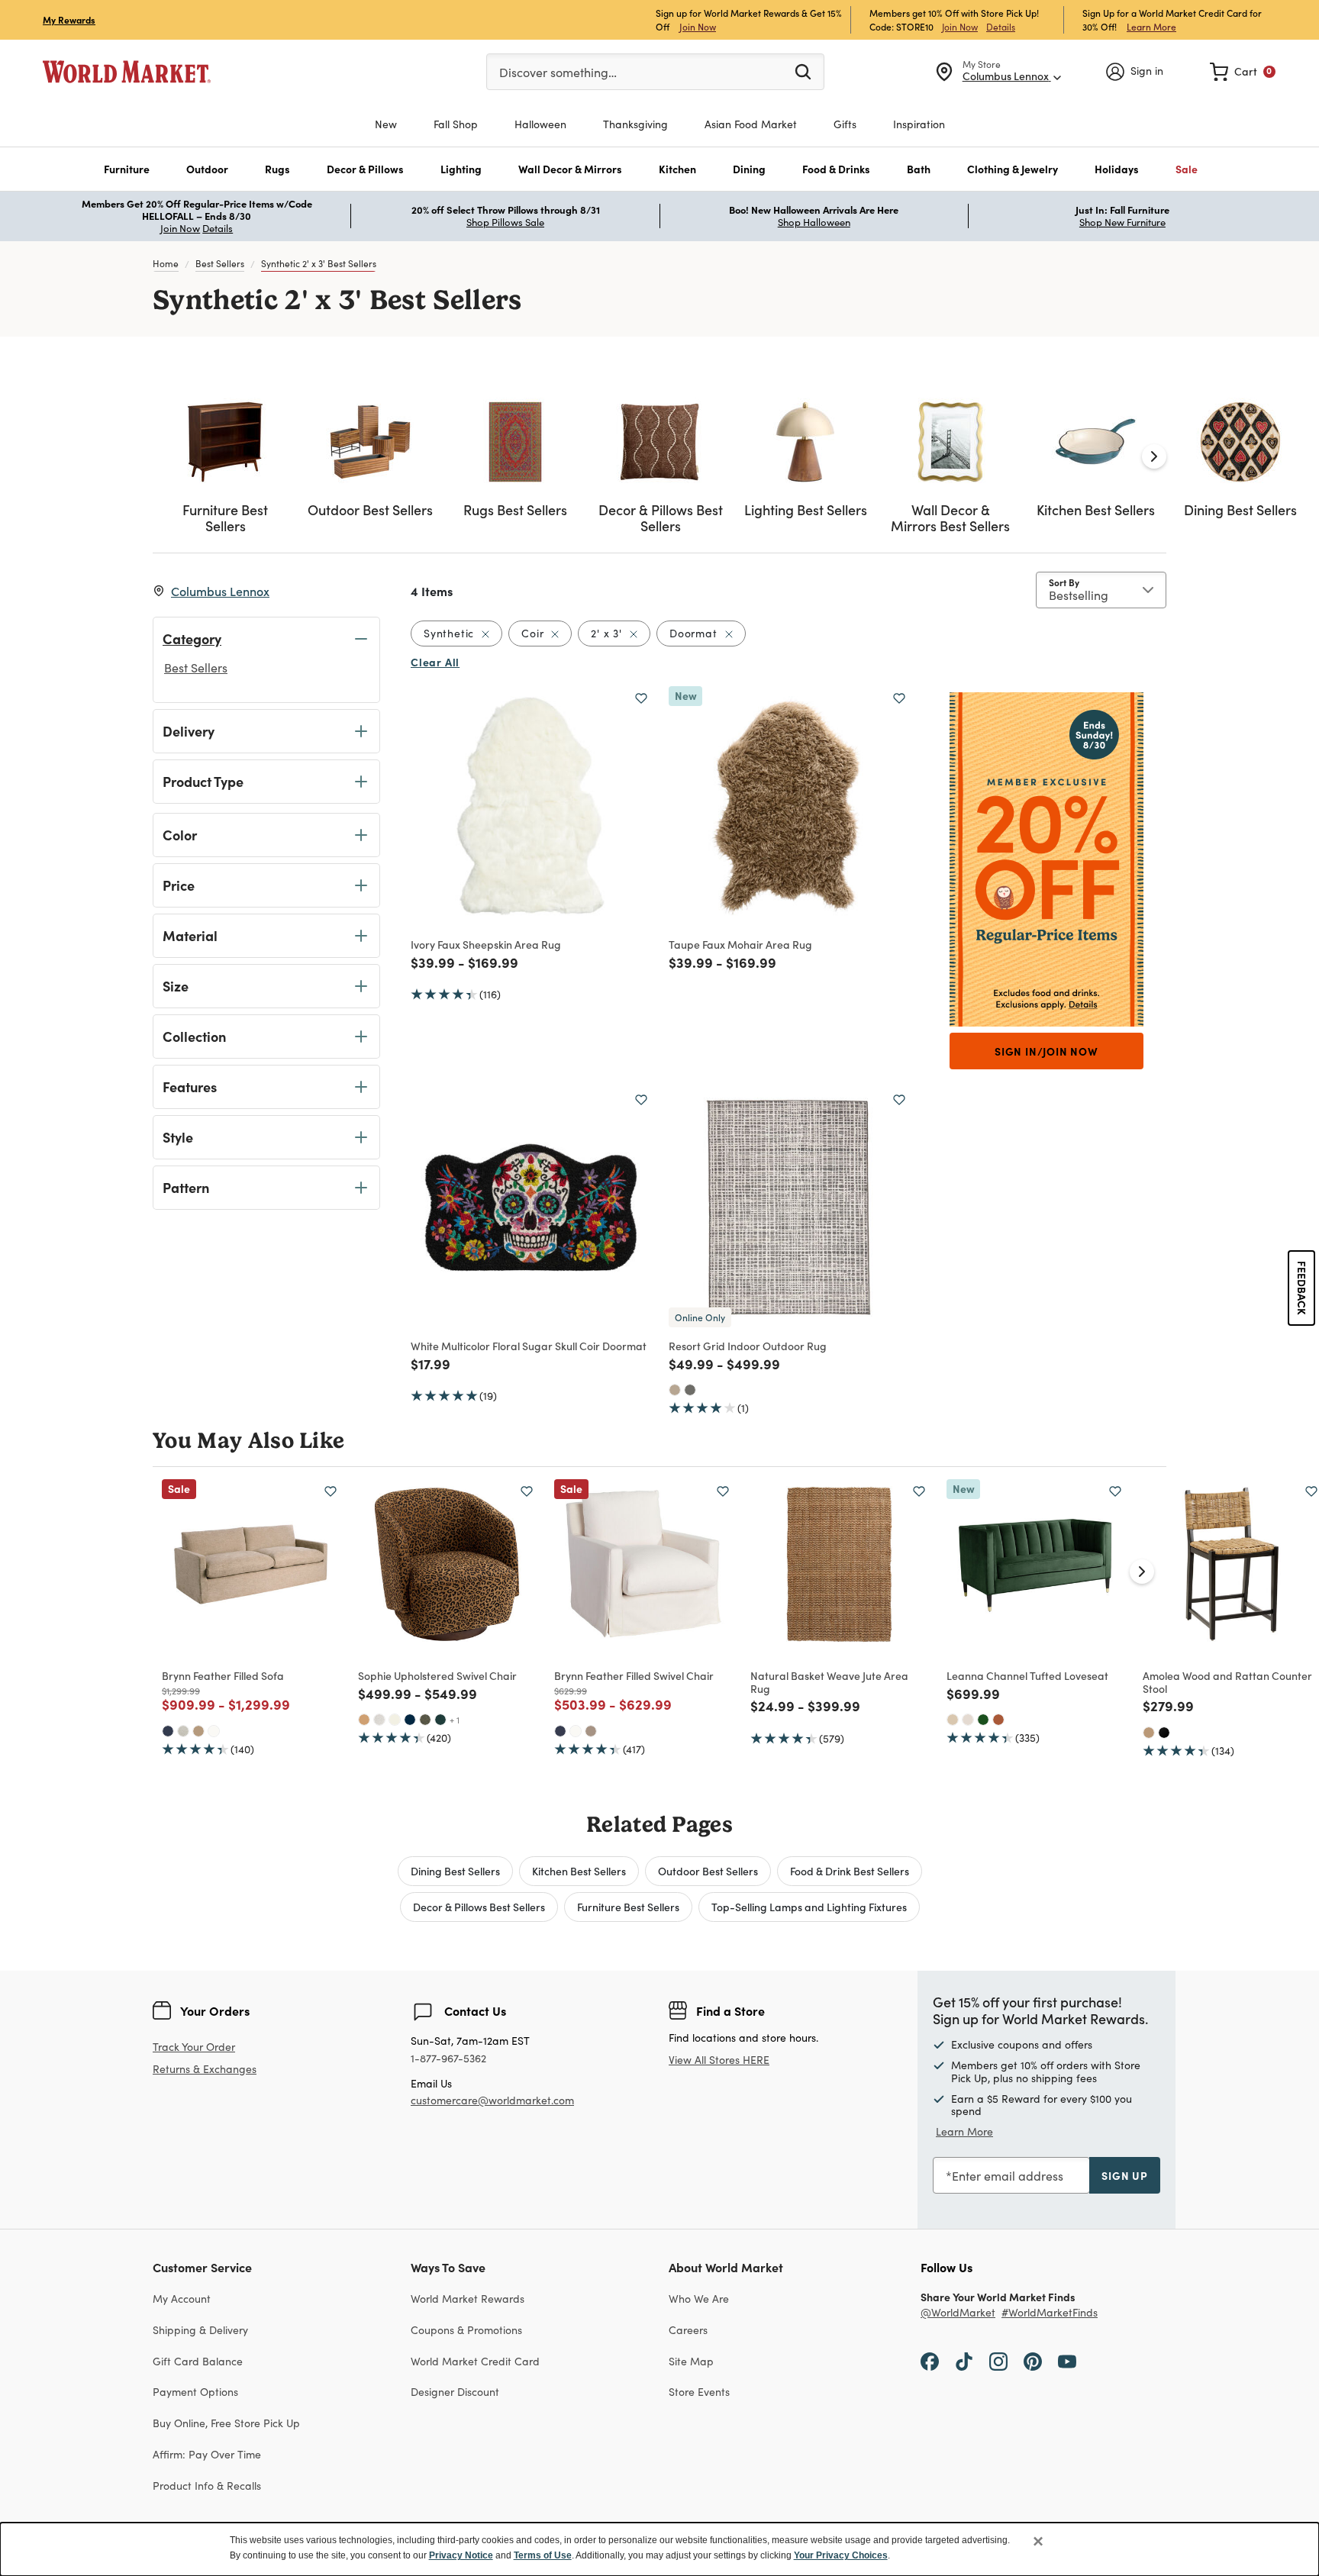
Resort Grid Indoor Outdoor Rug (748, 1346)
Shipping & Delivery (200, 2330)
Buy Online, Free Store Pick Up (226, 2423)
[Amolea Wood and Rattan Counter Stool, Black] (1164, 1733)
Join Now (698, 26)
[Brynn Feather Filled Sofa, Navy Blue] (168, 1731)
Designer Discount (455, 2392)
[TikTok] (964, 2361)
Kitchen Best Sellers (579, 1871)
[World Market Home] (127, 72)
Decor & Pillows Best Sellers (479, 1907)
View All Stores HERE (719, 2060)
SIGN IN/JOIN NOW (1046, 1051)
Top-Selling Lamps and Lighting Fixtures (809, 1907)
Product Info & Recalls (207, 2486)
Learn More (1151, 26)
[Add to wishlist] (641, 698)
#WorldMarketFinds (1050, 2313)
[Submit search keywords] (803, 71)
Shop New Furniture (1122, 222)
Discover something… (558, 72)
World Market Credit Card (475, 2361)
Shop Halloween (814, 222)
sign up (1125, 2175)
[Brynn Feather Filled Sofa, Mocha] (198, 1731)
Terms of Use (543, 2555)
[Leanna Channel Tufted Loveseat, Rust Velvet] (998, 1720)
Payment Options (195, 2392)
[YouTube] (1067, 2361)
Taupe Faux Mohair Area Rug (740, 944)
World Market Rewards (468, 2299)
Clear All (435, 662)
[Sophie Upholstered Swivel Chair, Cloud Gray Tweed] (379, 1720)
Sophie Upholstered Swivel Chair (437, 1675)
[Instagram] (998, 2361)
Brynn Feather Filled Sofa (223, 1675)
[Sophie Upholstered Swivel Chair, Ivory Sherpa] (395, 1720)
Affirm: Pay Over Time (207, 2454)
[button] (127, 169)
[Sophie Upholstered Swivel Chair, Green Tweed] (425, 1720)
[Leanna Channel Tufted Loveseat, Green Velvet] (983, 1720)
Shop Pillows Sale (505, 222)
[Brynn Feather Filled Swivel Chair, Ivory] (576, 1731)
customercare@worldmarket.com (492, 2100)
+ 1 (455, 1720)
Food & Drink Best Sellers (850, 1871)
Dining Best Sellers (455, 1871)
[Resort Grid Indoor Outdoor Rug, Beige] (675, 1390)
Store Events (699, 2392)
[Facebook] (930, 2361)
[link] (1243, 72)
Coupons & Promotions (466, 2330)
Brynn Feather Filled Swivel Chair (634, 1675)
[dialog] (659, 2549)
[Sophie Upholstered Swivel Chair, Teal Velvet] (440, 1720)
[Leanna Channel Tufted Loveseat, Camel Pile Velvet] (953, 1720)
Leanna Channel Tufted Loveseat (1027, 1675)
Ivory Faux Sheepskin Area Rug (486, 944)
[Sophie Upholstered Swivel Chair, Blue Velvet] (410, 1720)
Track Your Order (194, 2047)
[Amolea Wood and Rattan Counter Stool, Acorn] (1149, 1733)
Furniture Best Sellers (628, 1907)
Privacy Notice (461, 2555)
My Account (182, 2299)
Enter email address (1008, 2176)
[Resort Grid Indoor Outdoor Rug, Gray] (690, 1390)
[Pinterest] (1033, 2361)
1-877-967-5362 (448, 2059)
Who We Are (699, 2299)
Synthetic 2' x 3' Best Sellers (319, 263)
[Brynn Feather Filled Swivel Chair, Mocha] (591, 1731)
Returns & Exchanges (205, 2070)
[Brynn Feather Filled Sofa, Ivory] (214, 1731)
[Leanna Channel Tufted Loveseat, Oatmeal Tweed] (968, 1720)
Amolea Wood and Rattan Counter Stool (1227, 1682)
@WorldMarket (958, 2313)
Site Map (691, 2361)
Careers (688, 2330)
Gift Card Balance (198, 2361)
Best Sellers (220, 263)
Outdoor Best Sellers (708, 1871)
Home (166, 263)
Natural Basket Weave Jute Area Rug (829, 1682)
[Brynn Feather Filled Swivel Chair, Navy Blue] (560, 1731)
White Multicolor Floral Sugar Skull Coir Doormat (529, 1346)
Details (1001, 27)
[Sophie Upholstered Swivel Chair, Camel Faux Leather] (364, 1720)
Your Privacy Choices (841, 2555)
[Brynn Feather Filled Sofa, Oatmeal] (183, 1731)
